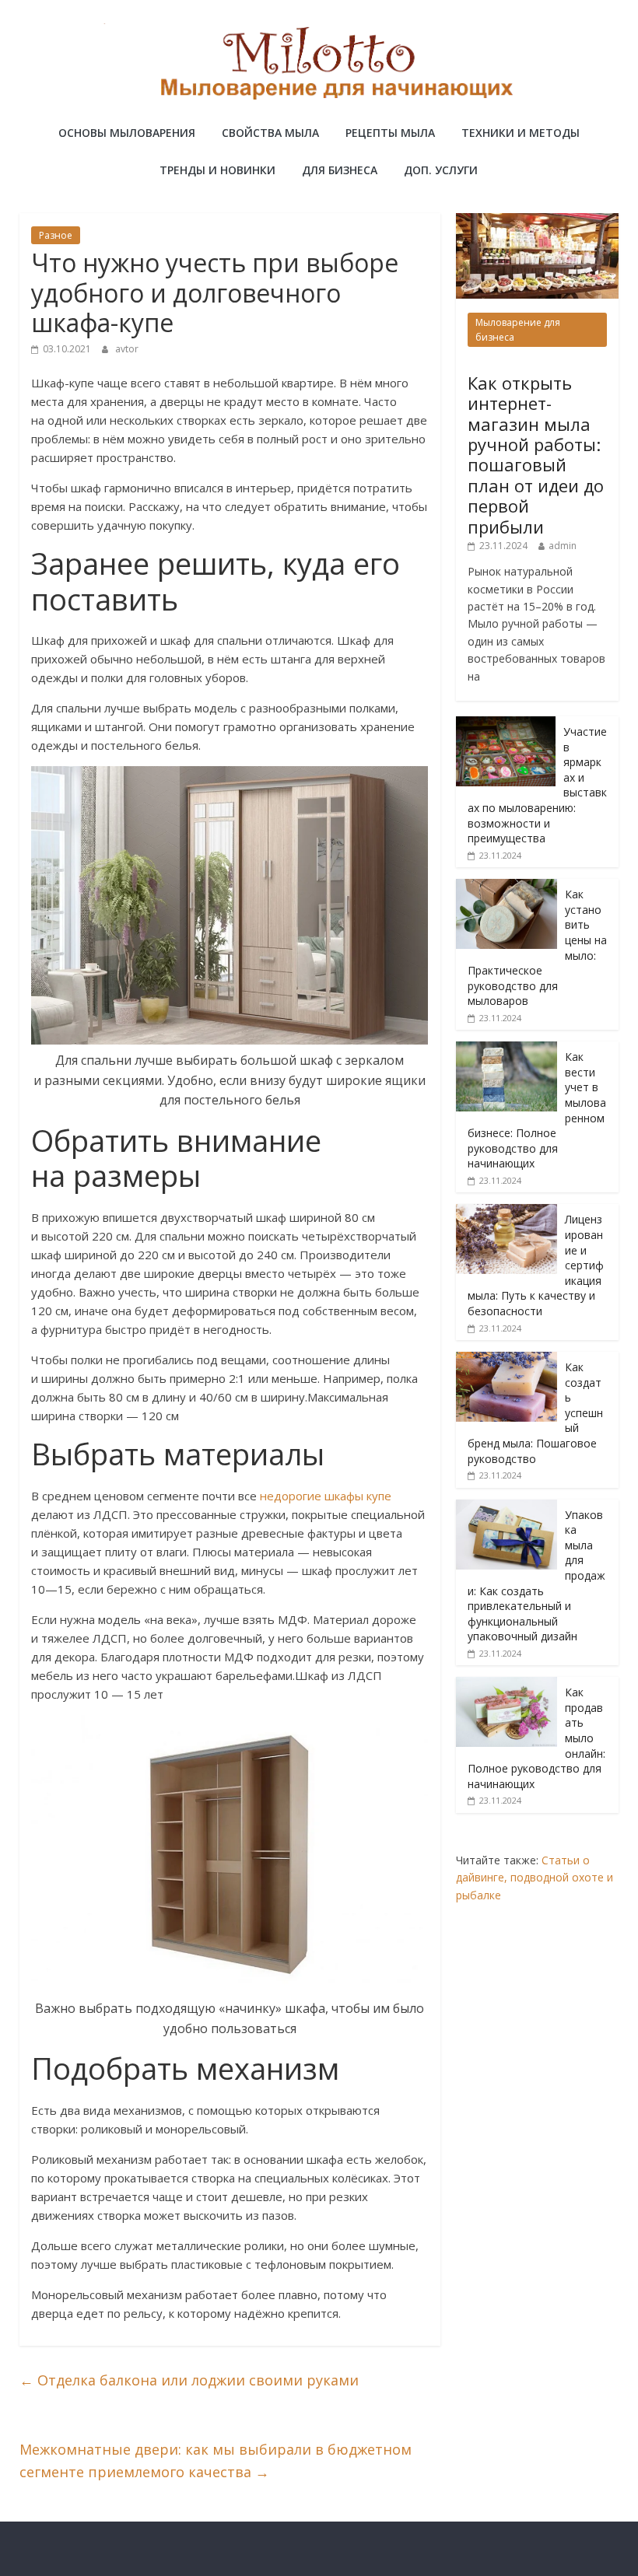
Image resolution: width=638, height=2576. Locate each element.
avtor (127, 349)
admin (563, 546)
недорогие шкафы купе (326, 1496)
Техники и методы (521, 133)
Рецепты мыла (390, 133)
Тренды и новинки (217, 170)
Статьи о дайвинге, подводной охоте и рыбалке (535, 1878)
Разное (56, 235)
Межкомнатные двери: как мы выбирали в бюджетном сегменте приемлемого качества (216, 2460)
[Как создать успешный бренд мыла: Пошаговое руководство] (507, 1360)
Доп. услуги (441, 170)
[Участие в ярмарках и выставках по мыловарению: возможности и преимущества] (506, 724)
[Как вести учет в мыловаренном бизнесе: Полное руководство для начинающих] (507, 1050)
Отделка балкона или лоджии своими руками (189, 2380)
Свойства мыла (270, 133)
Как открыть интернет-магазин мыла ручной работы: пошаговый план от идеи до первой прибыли (536, 455)
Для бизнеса (340, 170)
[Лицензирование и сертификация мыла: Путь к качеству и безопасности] (507, 1212)
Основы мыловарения (127, 133)
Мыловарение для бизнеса (518, 330)
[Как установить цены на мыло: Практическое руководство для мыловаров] (507, 887)
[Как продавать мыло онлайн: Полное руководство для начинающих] (507, 1685)
